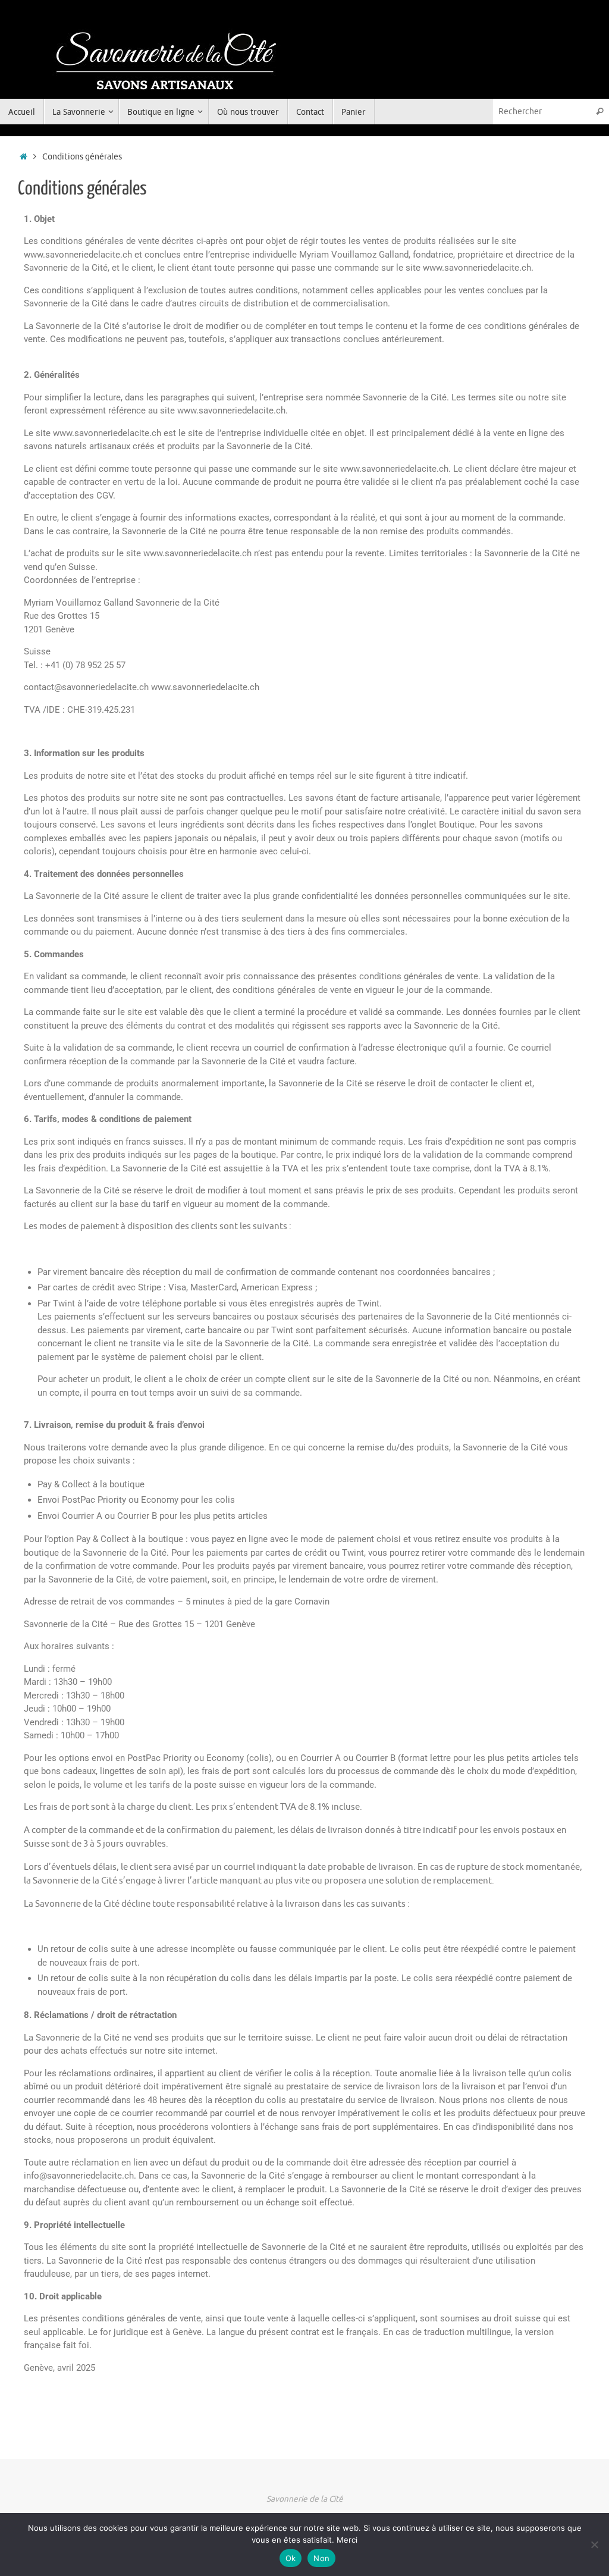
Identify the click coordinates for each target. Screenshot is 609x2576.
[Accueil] (23, 157)
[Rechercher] (599, 112)
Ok (291, 2558)
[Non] (594, 2544)
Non (321, 2558)
